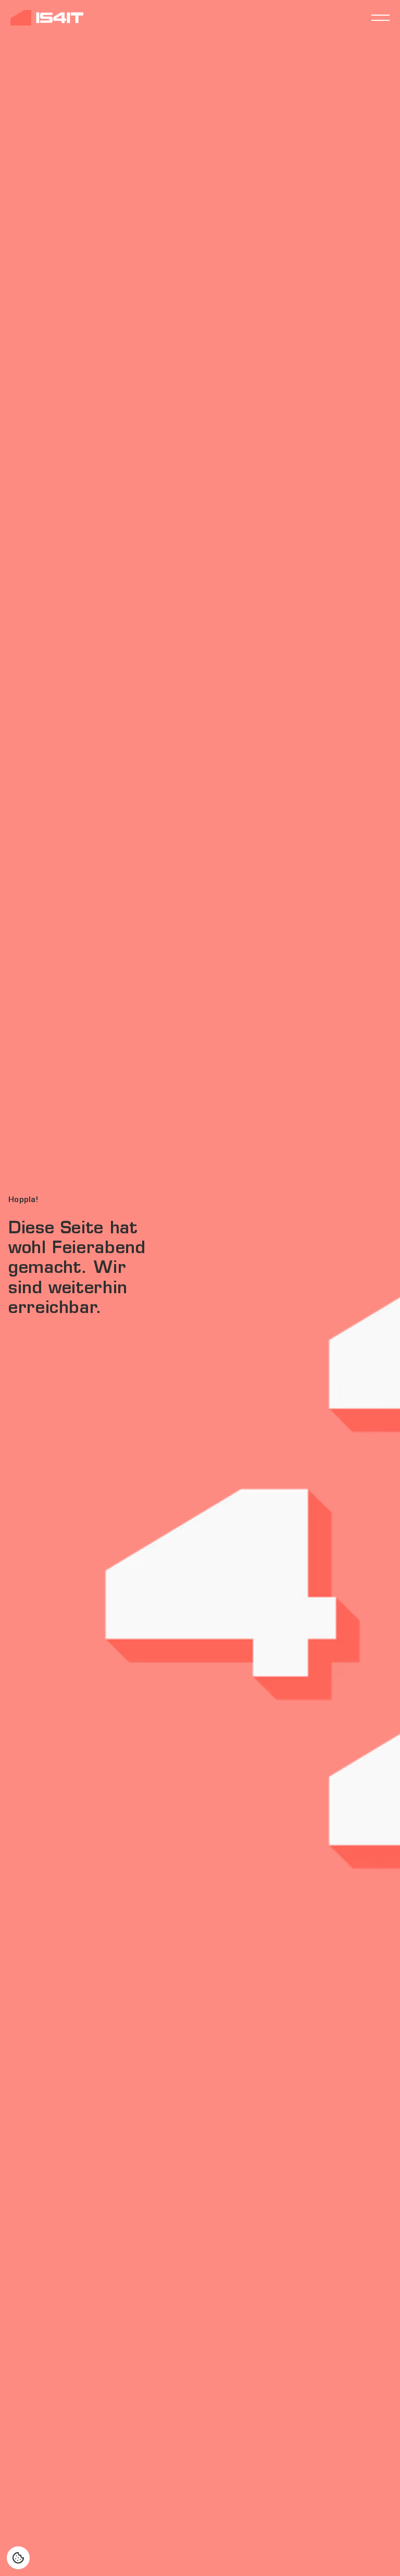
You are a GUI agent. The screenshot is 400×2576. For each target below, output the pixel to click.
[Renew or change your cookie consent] (18, 2558)
